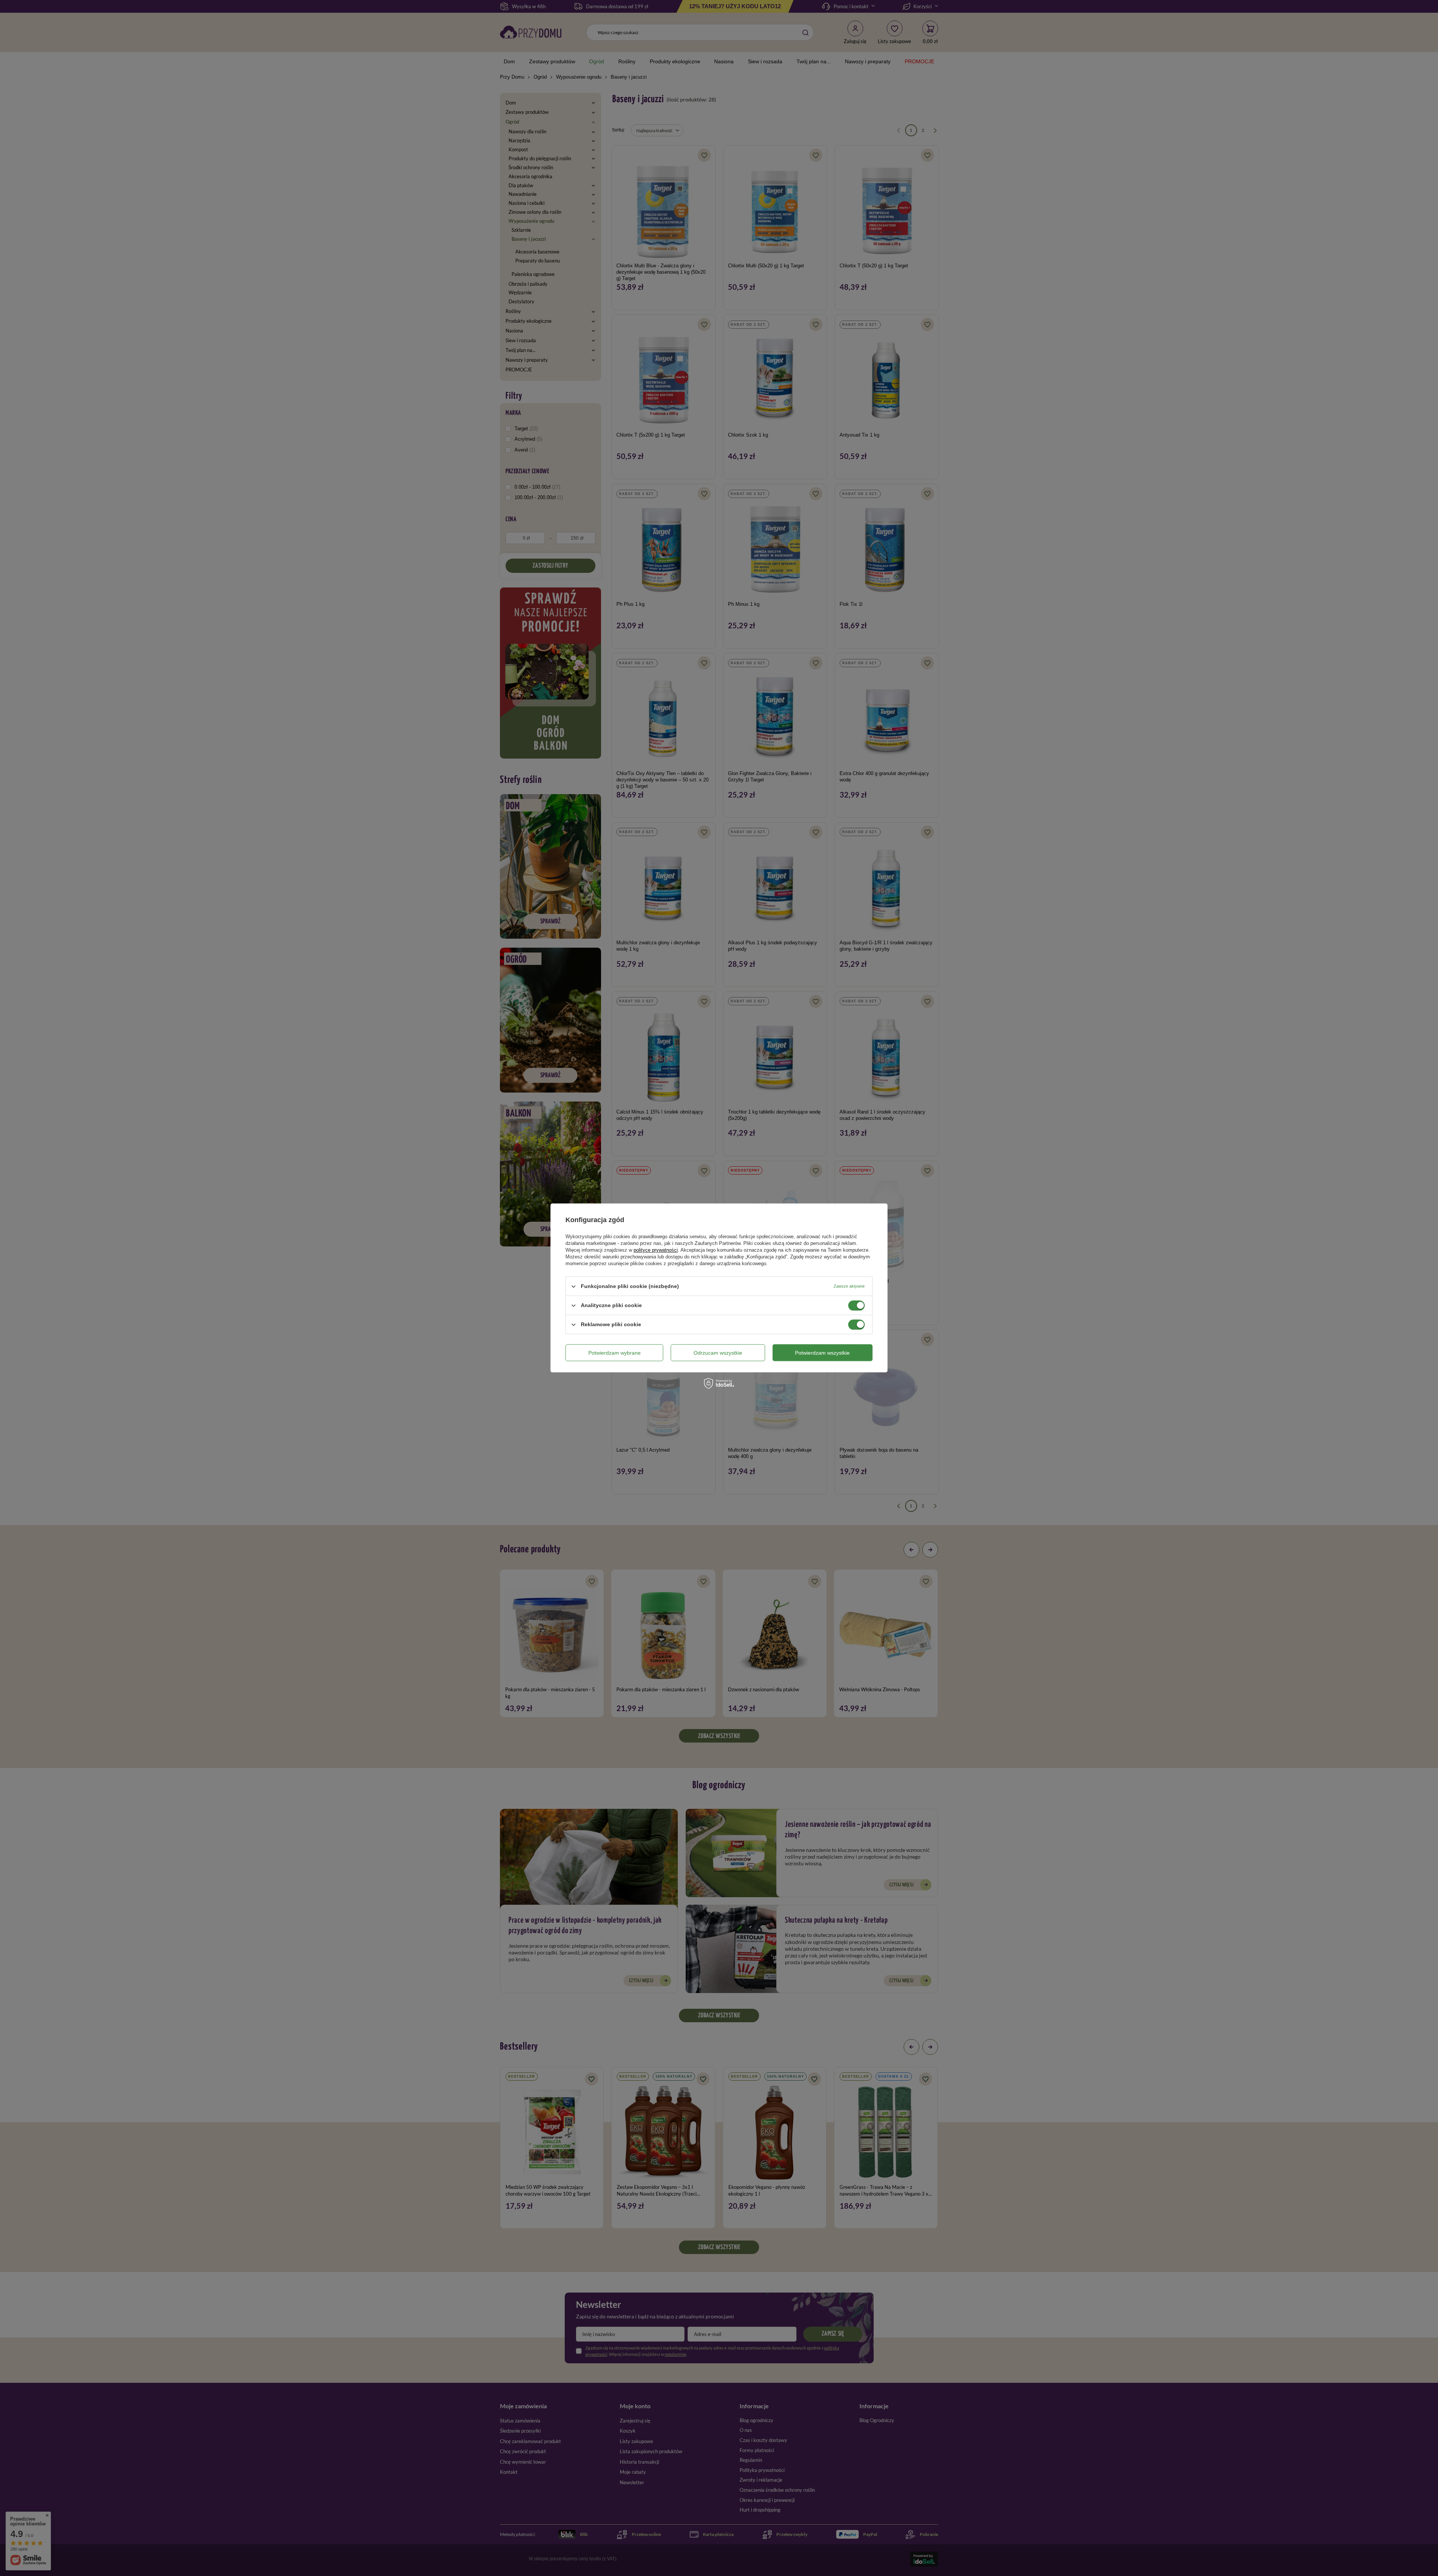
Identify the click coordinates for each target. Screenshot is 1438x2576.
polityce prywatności (656, 1250)
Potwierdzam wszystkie (822, 1353)
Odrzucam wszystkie (718, 1353)
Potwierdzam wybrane (615, 1353)
